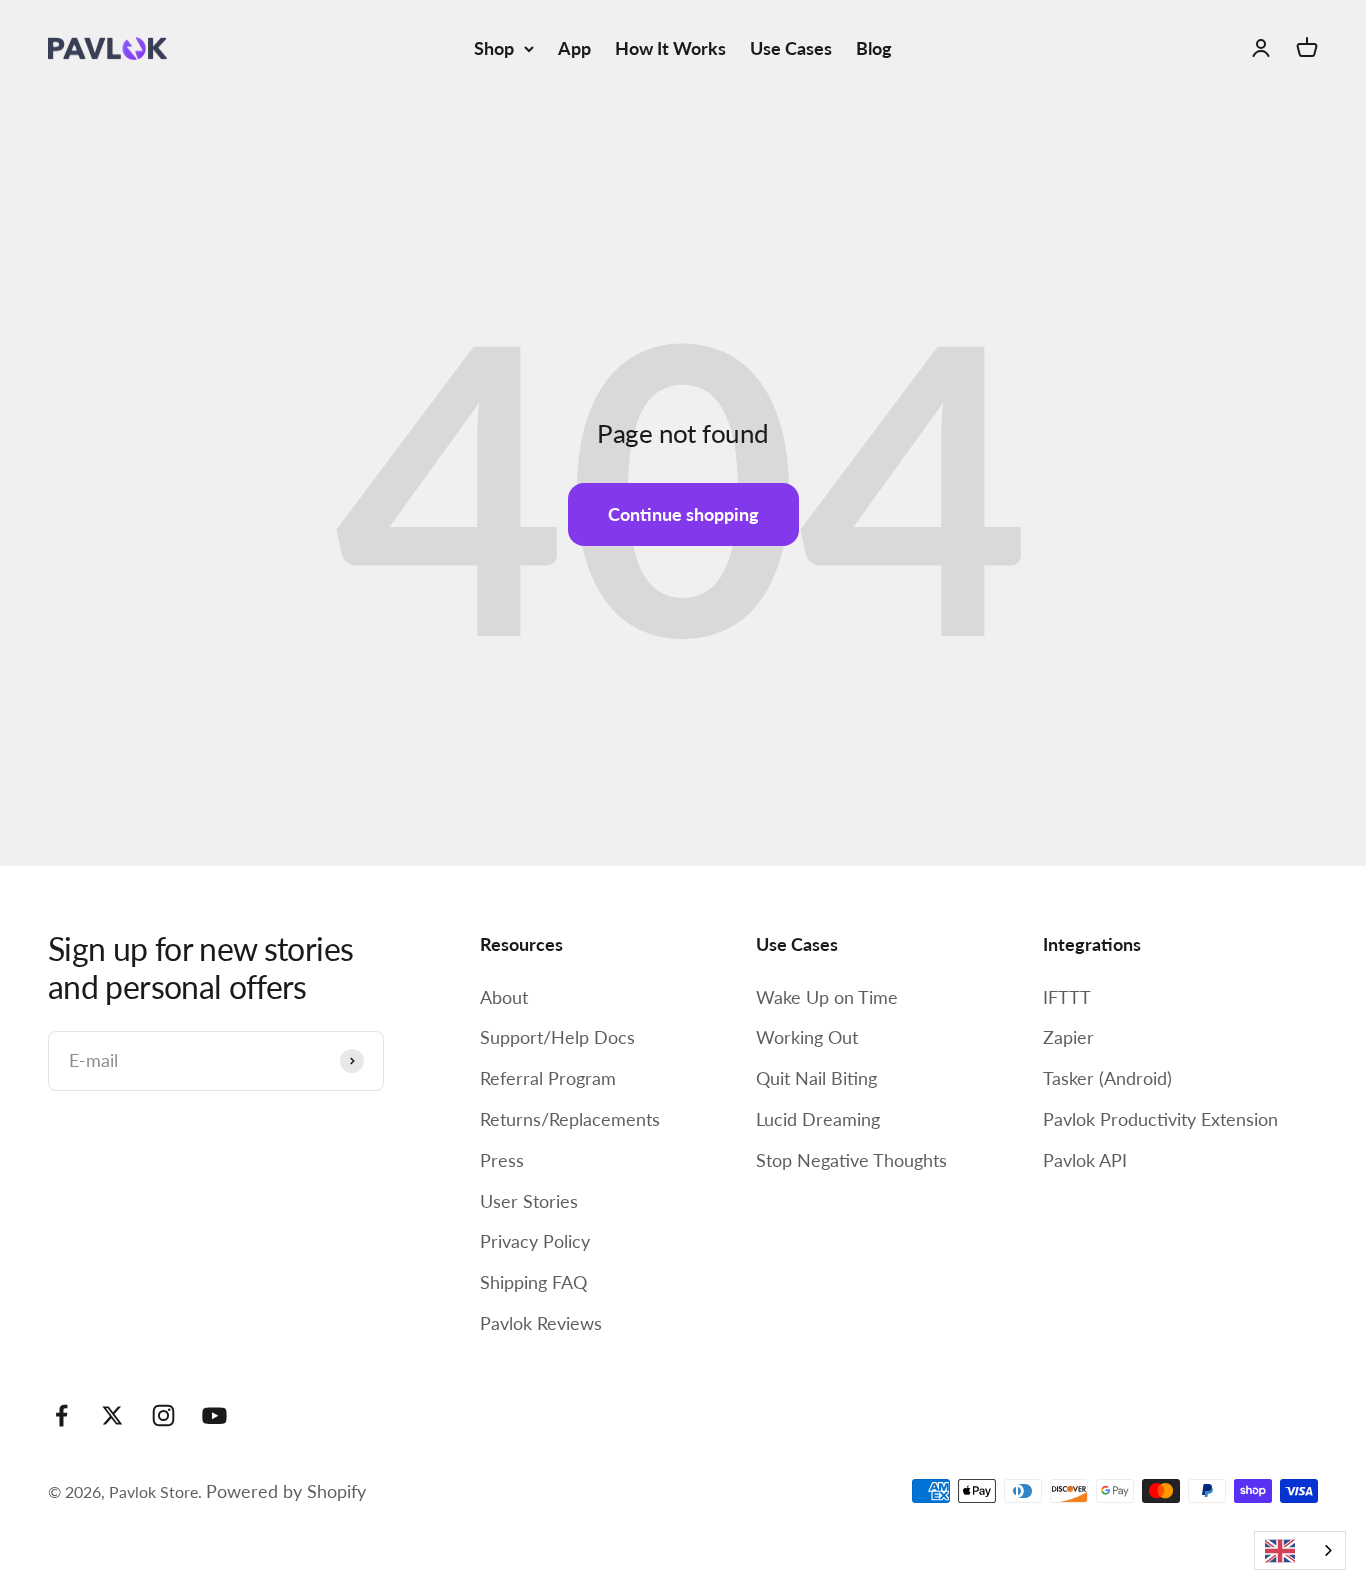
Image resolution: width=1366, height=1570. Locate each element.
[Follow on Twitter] (112, 1415)
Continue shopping (683, 514)
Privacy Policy (535, 1241)
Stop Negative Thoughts (851, 1160)
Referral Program (548, 1078)
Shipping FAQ (533, 1282)
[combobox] (1300, 1550)
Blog (874, 48)
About (504, 997)
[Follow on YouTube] (214, 1415)
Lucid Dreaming (818, 1119)
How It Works (670, 48)
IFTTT (1067, 997)
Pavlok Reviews (541, 1323)
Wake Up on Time (827, 997)
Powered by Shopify (286, 1491)
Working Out (807, 1037)
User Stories (529, 1201)
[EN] (1300, 1550)
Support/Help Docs (557, 1037)
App (574, 48)
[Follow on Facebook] (61, 1415)
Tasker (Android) (1107, 1078)
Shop (494, 48)
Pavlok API (1085, 1160)
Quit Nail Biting (816, 1078)
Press (502, 1160)
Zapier (1068, 1037)
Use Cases (791, 48)
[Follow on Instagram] (163, 1415)
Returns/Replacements (570, 1119)
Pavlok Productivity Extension (1160, 1119)
